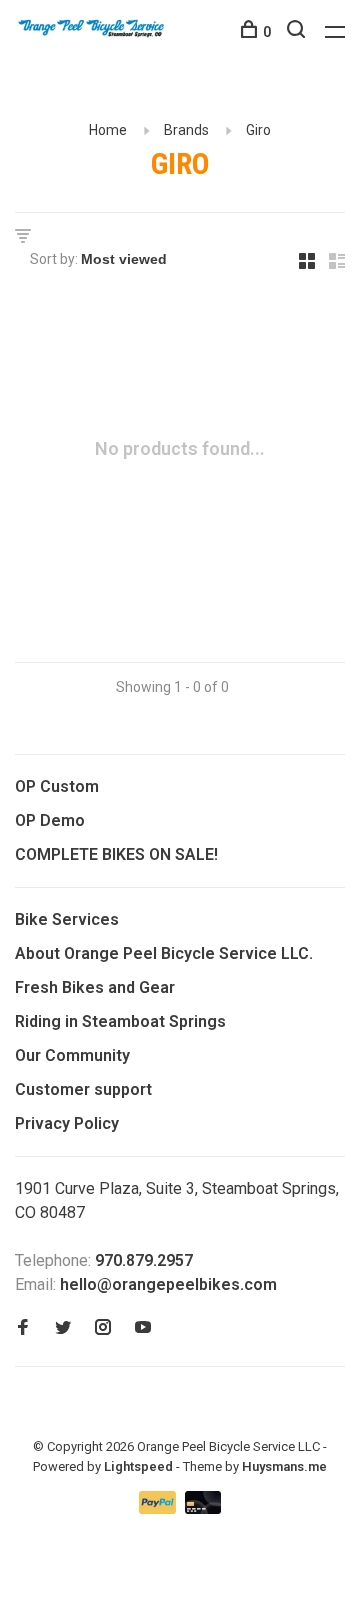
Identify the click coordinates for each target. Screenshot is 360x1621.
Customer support (83, 1089)
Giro (258, 130)
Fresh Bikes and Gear (95, 987)
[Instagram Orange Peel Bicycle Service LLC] (103, 1328)
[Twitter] (63, 1328)
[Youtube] (143, 1328)
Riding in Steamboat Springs (120, 1021)
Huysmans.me (284, 1466)
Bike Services (67, 919)
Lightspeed (138, 1466)
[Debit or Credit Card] (203, 1508)
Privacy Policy (67, 1123)
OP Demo (50, 820)
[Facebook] (23, 1328)
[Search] (298, 32)
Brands (186, 130)
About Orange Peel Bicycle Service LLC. (164, 953)
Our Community (72, 1055)
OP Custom (57, 786)
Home (108, 130)
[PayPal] (159, 1508)
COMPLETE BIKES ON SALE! (116, 854)
